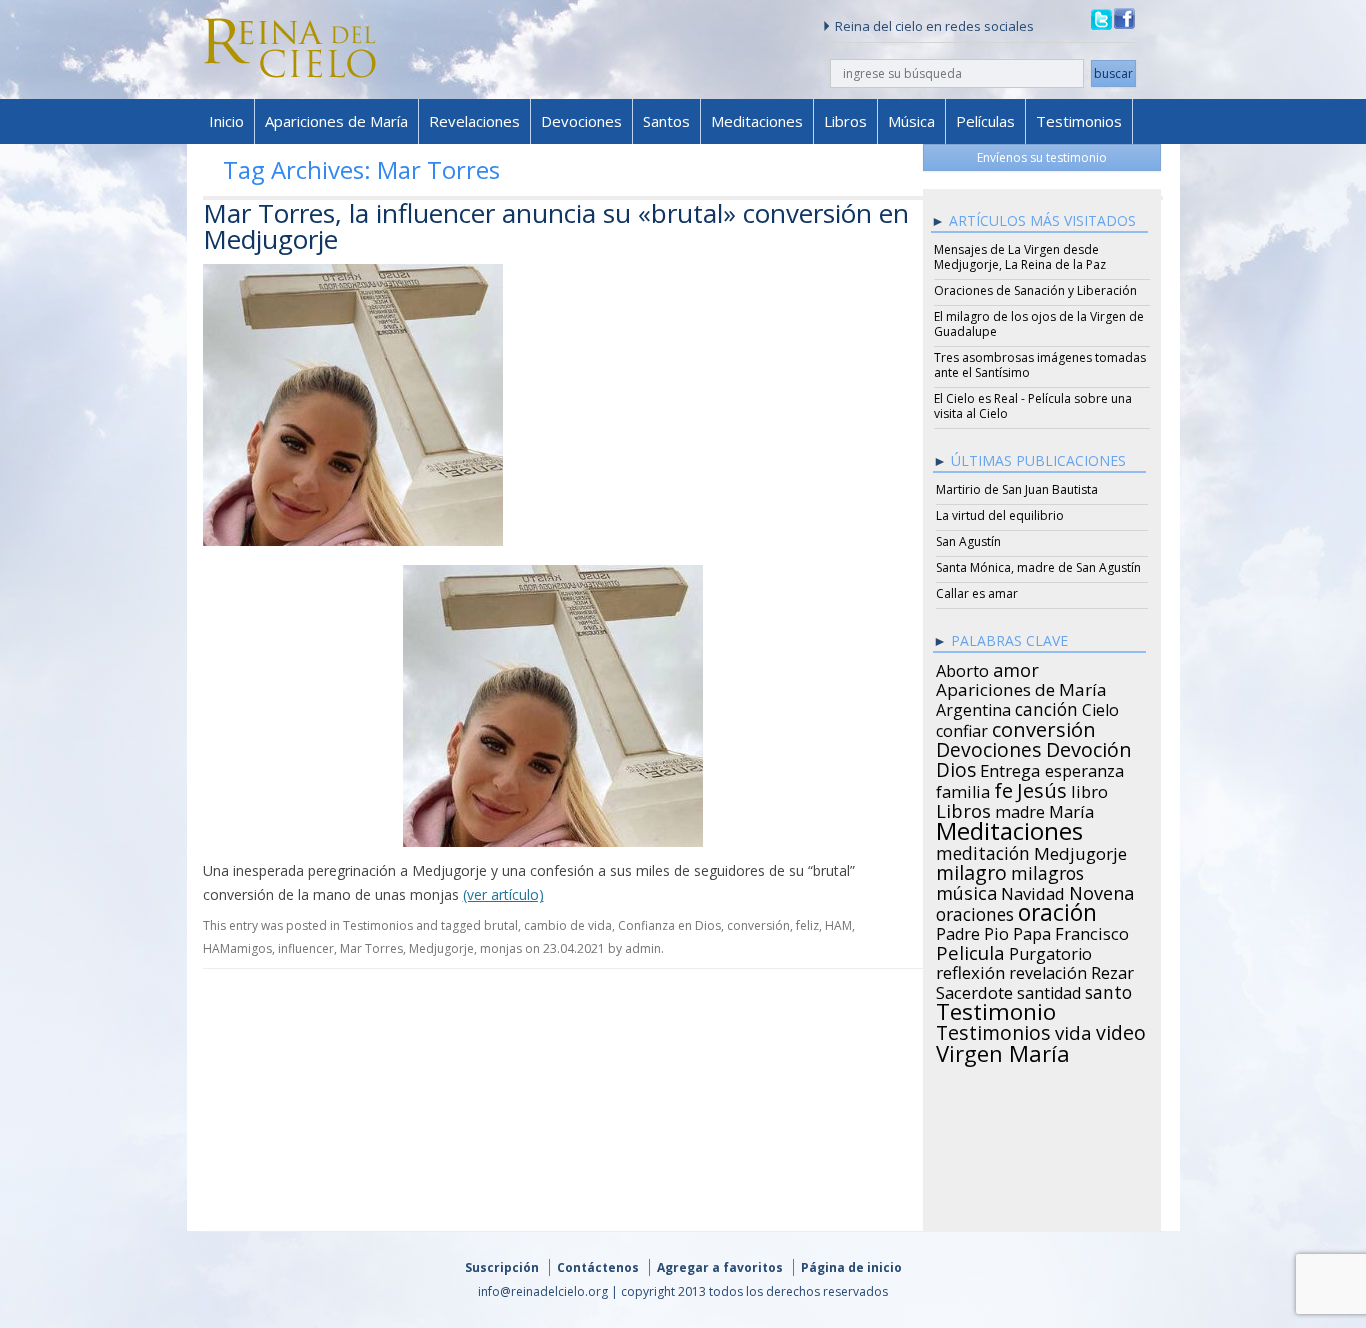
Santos (666, 121)
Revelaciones (474, 121)
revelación (1048, 970)
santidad (1049, 990)
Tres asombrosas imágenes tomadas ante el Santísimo (1040, 365)
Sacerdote (974, 990)
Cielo (1100, 707)
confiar (962, 728)
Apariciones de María (336, 121)
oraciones (975, 911)
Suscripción (502, 1267)
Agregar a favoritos (720, 1267)
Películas (985, 121)
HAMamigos (237, 948)
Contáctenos (598, 1267)
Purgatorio (1050, 951)
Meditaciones (757, 121)
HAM (838, 925)
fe (1003, 788)
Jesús (1042, 787)
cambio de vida (568, 925)
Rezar (1112, 970)
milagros (1047, 870)
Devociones (581, 121)
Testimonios (1079, 121)
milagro (971, 870)
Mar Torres (371, 948)
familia (963, 789)
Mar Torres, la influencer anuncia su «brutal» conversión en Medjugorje (556, 226)
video (1121, 1030)
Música (911, 121)
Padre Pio (972, 931)
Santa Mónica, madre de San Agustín (1038, 567)
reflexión (970, 970)
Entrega (1010, 768)
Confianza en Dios (669, 925)
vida (1073, 1030)
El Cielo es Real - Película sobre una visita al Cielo (1033, 406)
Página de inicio (851, 1267)
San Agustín (968, 541)
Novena (1101, 890)
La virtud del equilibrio (1000, 515)
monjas (501, 948)
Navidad (1033, 891)
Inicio (226, 121)
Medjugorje (441, 948)
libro (1089, 789)
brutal (501, 925)
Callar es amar (977, 593)
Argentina (973, 707)
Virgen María (1003, 1050)
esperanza (1084, 768)
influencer (306, 948)
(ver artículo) (503, 894)
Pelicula (970, 950)
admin (643, 948)
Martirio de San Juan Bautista (1017, 489)
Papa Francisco (1071, 931)
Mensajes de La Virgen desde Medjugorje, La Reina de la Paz (1020, 257)
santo (1108, 989)
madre (1020, 809)
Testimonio (996, 1009)
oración (1057, 910)
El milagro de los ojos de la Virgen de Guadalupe (1039, 324)
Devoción (1089, 747)
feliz (807, 925)
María (1071, 809)
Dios (956, 767)
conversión (758, 925)
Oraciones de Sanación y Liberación (1035, 290)
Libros (845, 121)
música (966, 890)
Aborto (962, 668)
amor (1016, 667)
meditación (983, 850)
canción (1046, 706)
